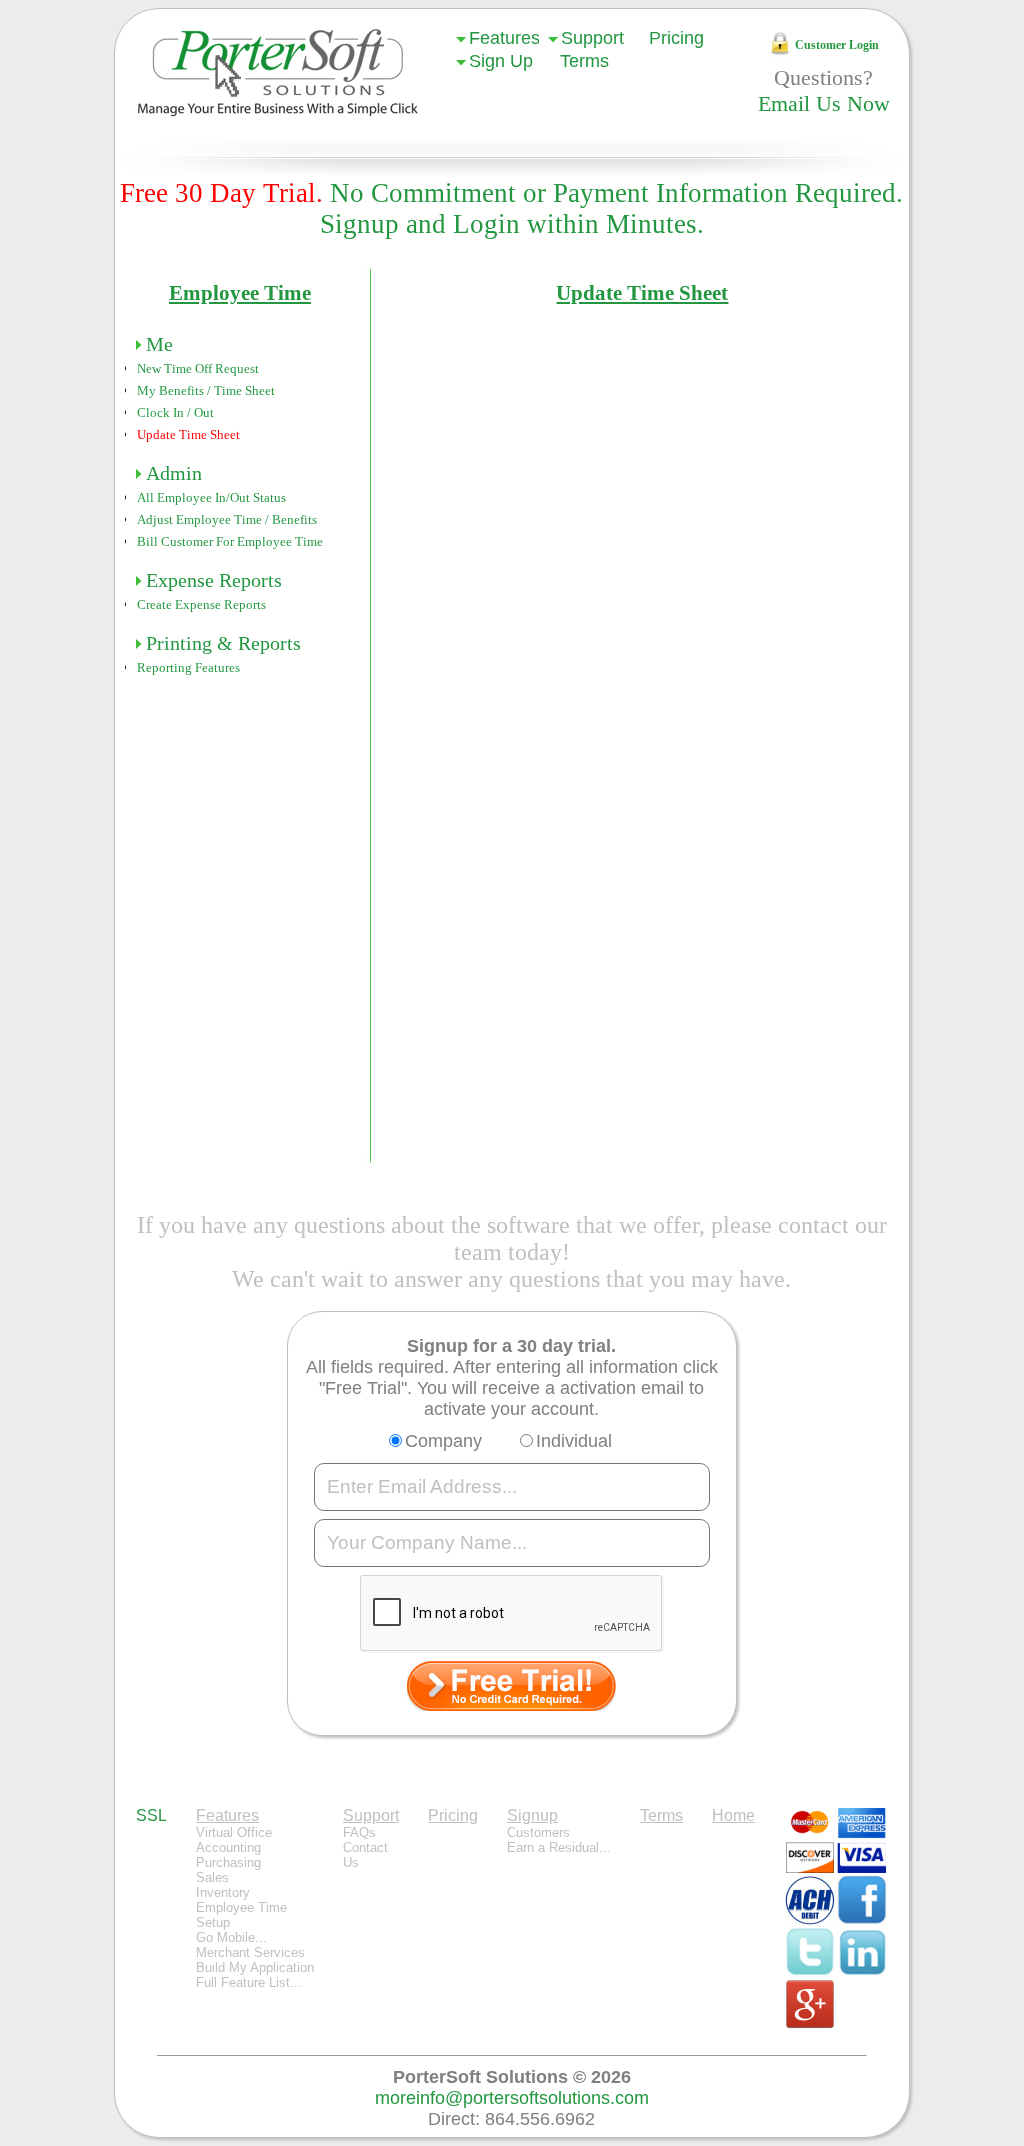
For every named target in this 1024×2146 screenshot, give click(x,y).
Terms (584, 61)
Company (443, 1441)
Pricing (676, 38)
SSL (151, 1815)
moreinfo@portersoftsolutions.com (512, 2098)
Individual (574, 1441)
